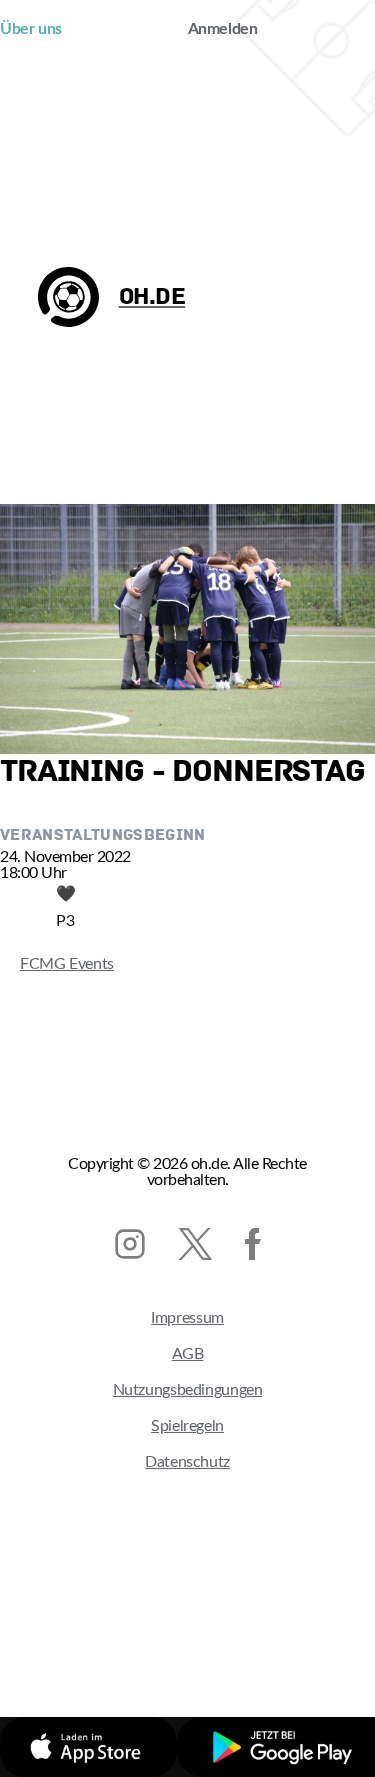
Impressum (187, 1318)
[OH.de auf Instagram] (130, 1244)
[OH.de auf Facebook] (253, 1244)
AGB (188, 1354)
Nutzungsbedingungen (188, 1390)
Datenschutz (187, 1462)
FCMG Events (57, 964)
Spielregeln (187, 1426)
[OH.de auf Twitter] (195, 1244)
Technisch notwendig (131, 1635)
